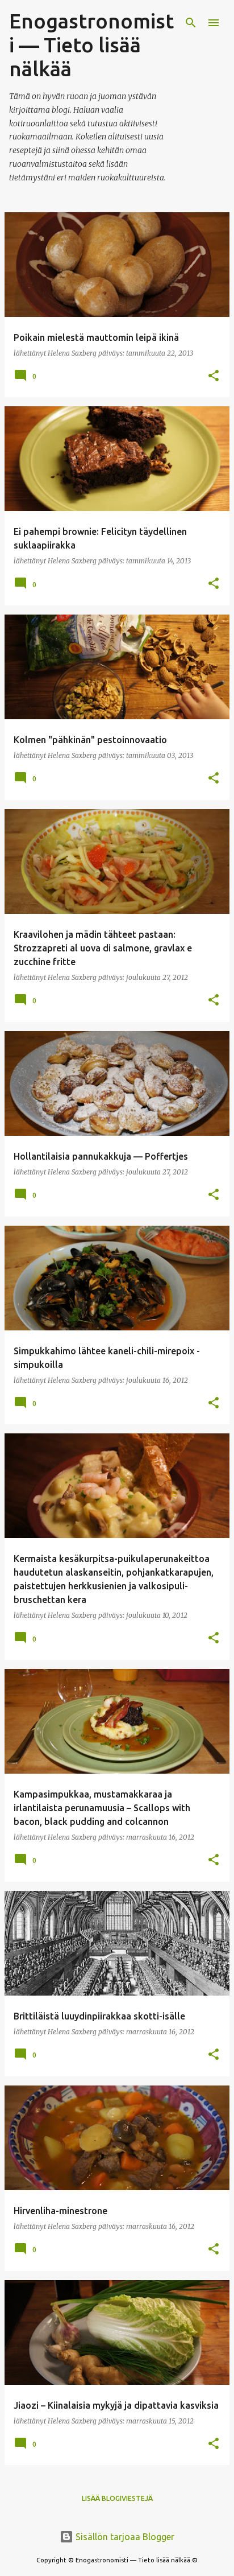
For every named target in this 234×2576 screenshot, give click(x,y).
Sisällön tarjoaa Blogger (124, 2537)
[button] (214, 376)
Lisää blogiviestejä (117, 2498)
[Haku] (191, 23)
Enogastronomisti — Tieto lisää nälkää (91, 45)
